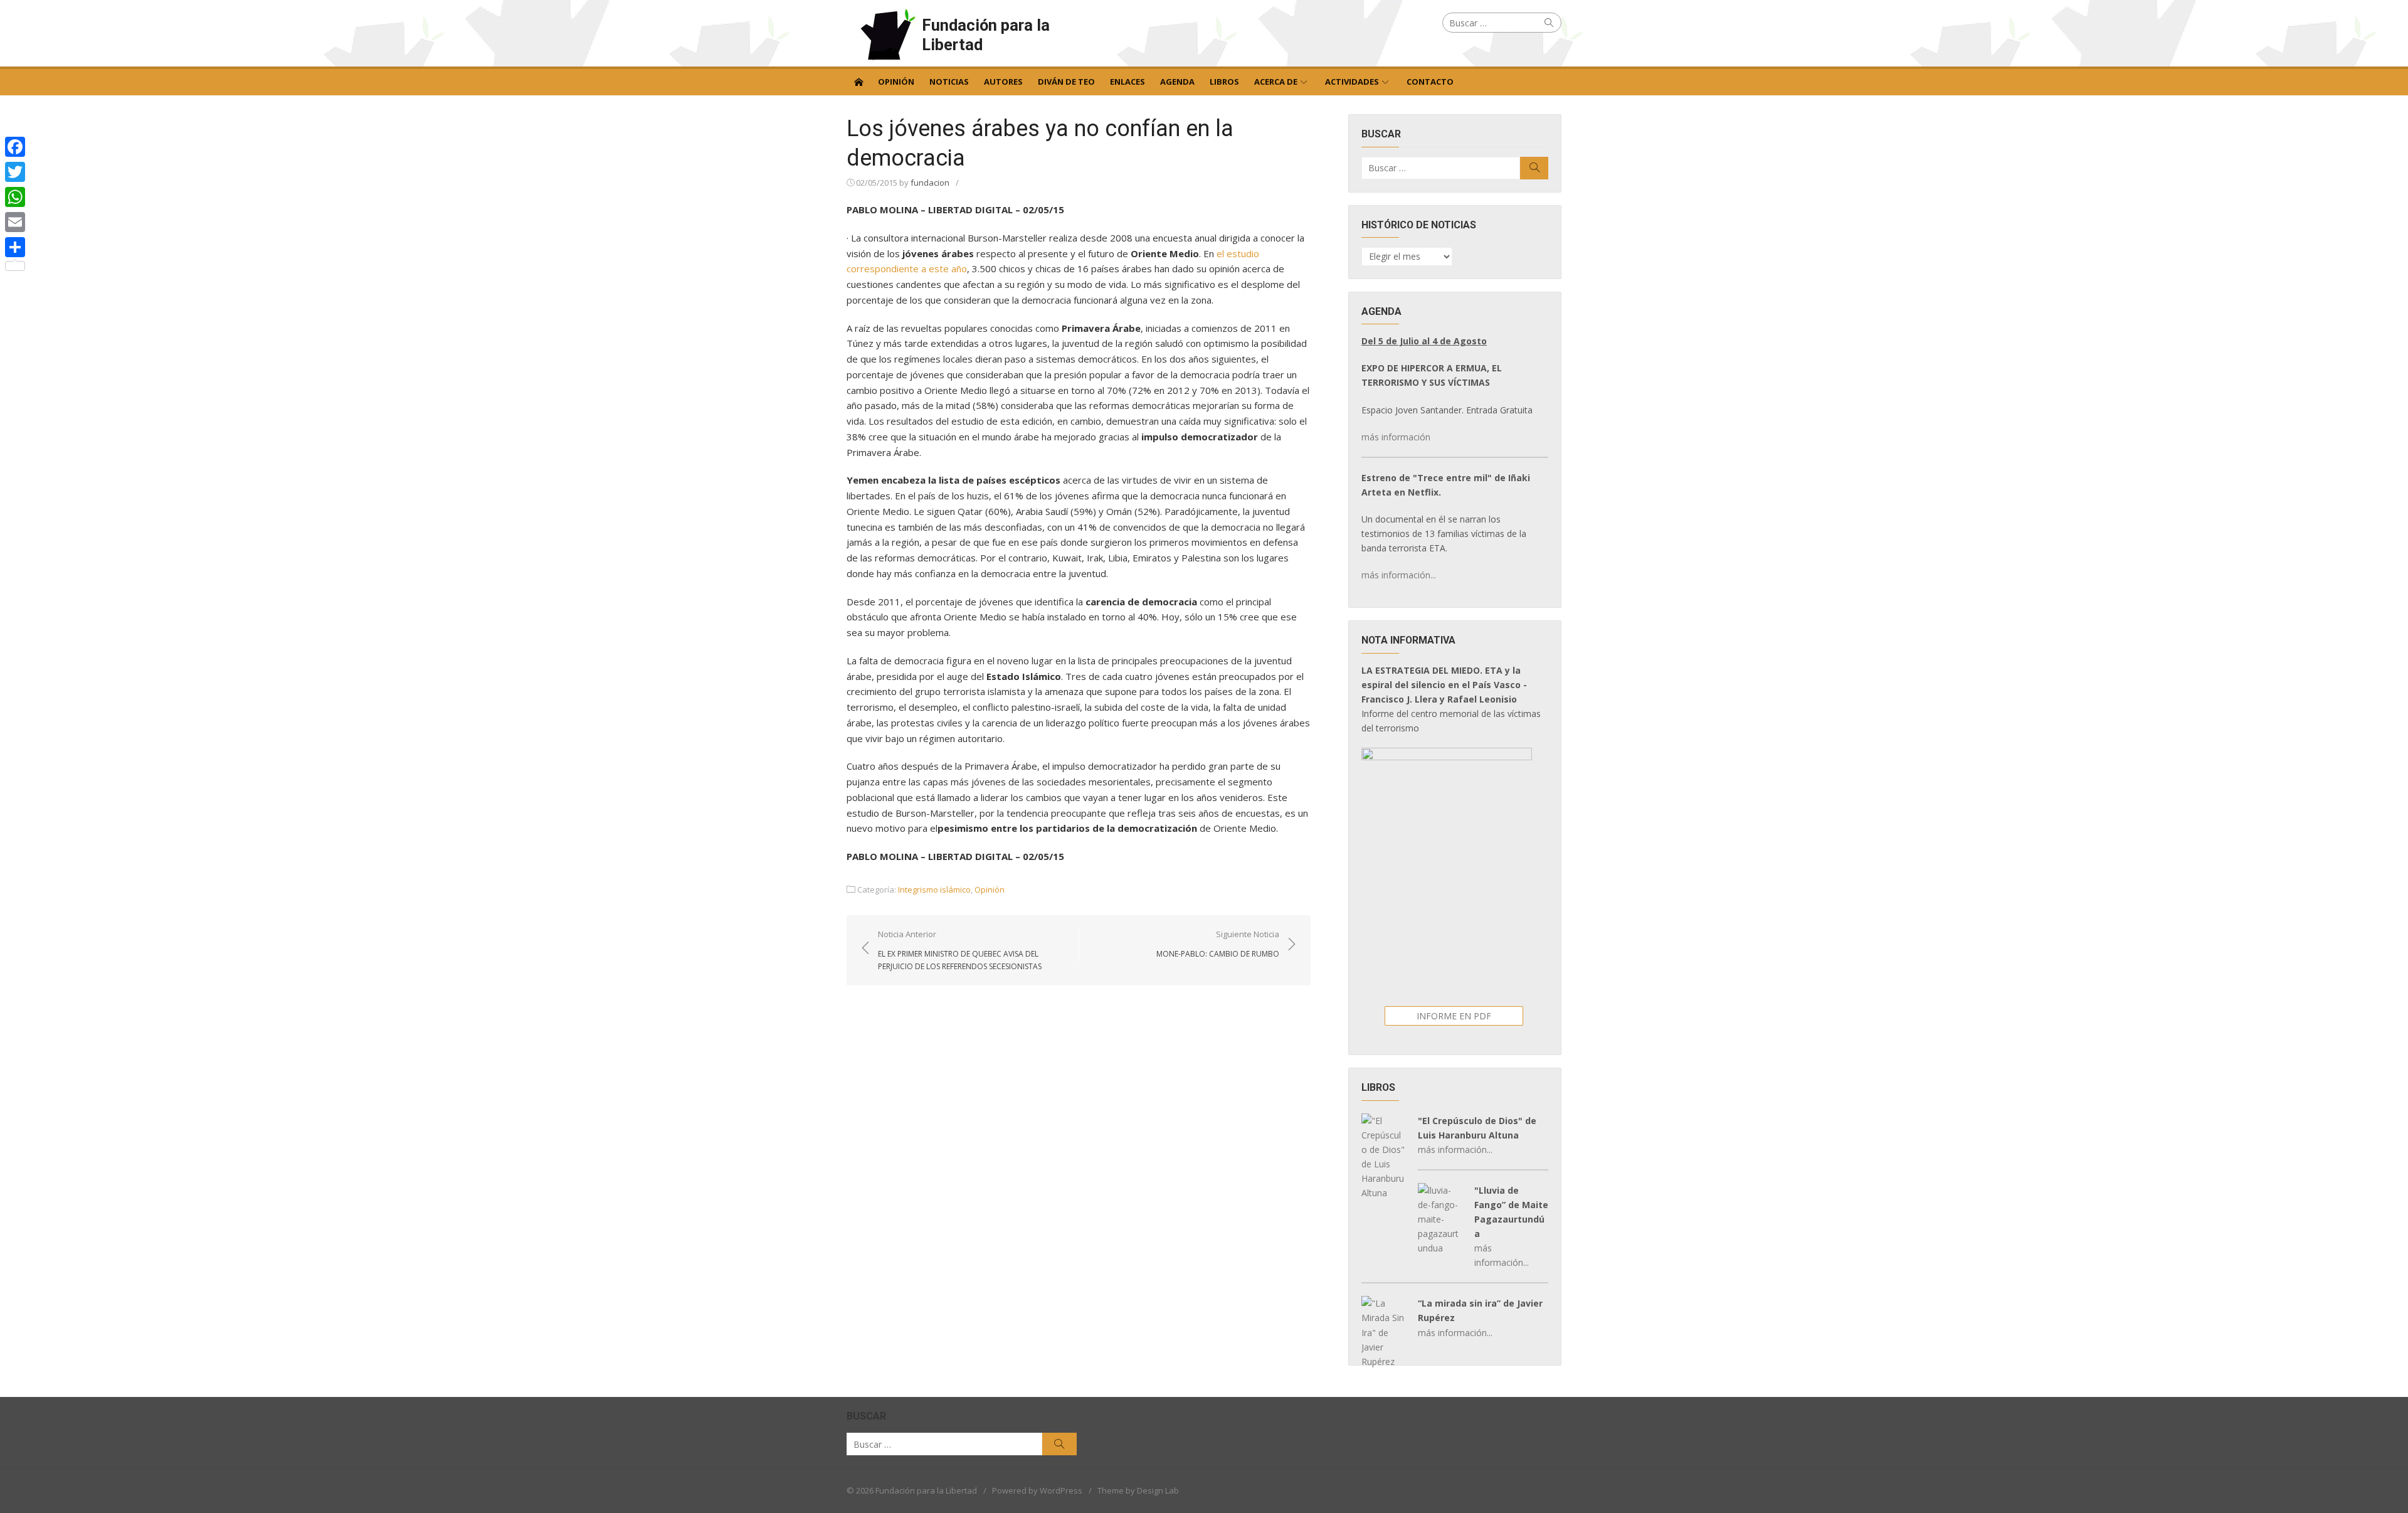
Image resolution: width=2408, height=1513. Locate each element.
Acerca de (1276, 82)
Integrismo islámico (934, 889)
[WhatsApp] (15, 197)
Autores (1003, 82)
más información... (1399, 575)
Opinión (896, 82)
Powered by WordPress (1037, 1490)
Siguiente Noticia (1218, 943)
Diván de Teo (1066, 82)
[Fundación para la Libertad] (858, 81)
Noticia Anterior (960, 950)
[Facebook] (15, 147)
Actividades (1352, 82)
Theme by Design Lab (1138, 1490)
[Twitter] (15, 172)
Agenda (1177, 82)
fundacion (930, 183)
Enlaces (1127, 82)
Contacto (1430, 82)
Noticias (949, 82)
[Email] (15, 222)
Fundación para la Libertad (986, 35)
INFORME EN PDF (1454, 1016)
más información (1396, 437)
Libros (1224, 82)
